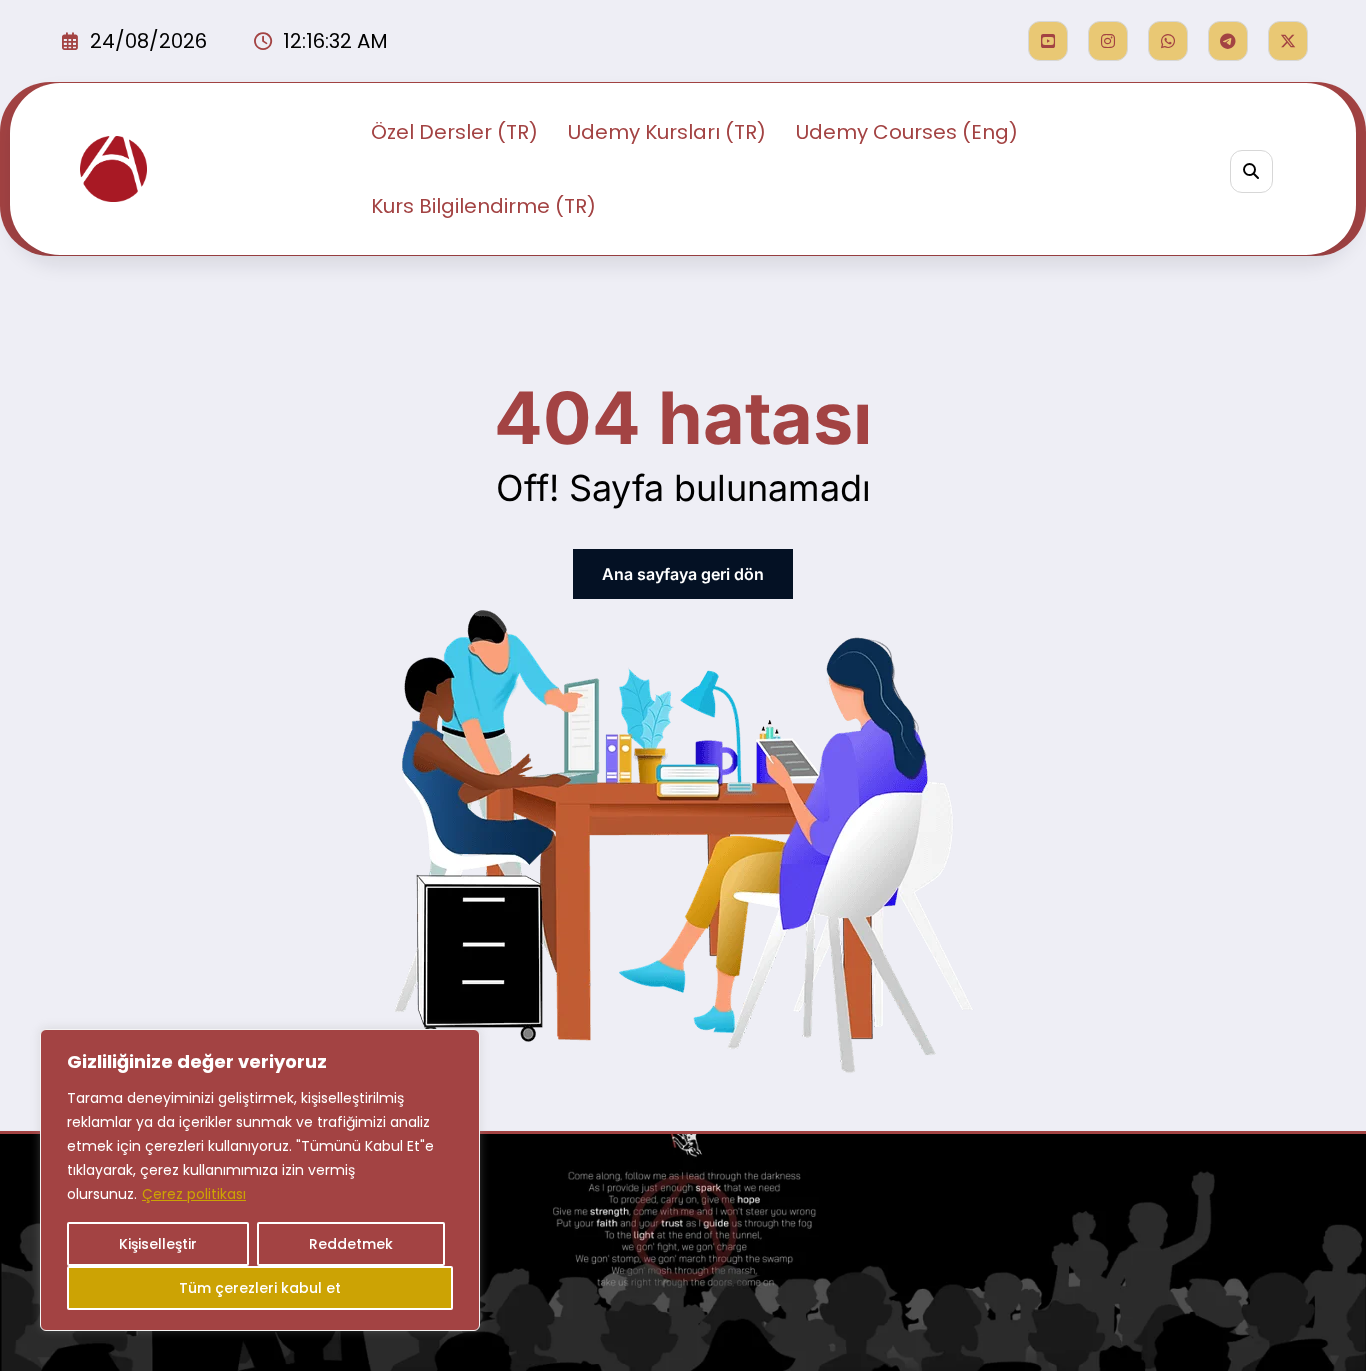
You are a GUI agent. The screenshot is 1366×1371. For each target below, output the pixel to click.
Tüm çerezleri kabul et (260, 1288)
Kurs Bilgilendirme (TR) (483, 206)
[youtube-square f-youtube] (1048, 41)
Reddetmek (351, 1244)
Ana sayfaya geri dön (683, 574)
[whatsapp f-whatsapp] (1168, 41)
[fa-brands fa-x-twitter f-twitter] (1288, 41)
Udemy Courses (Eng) (907, 132)
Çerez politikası (194, 1194)
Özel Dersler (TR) (454, 132)
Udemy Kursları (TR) (667, 132)
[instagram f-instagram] (1108, 41)
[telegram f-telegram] (1228, 41)
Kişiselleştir (158, 1244)
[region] (260, 1180)
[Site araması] (1251, 171)
